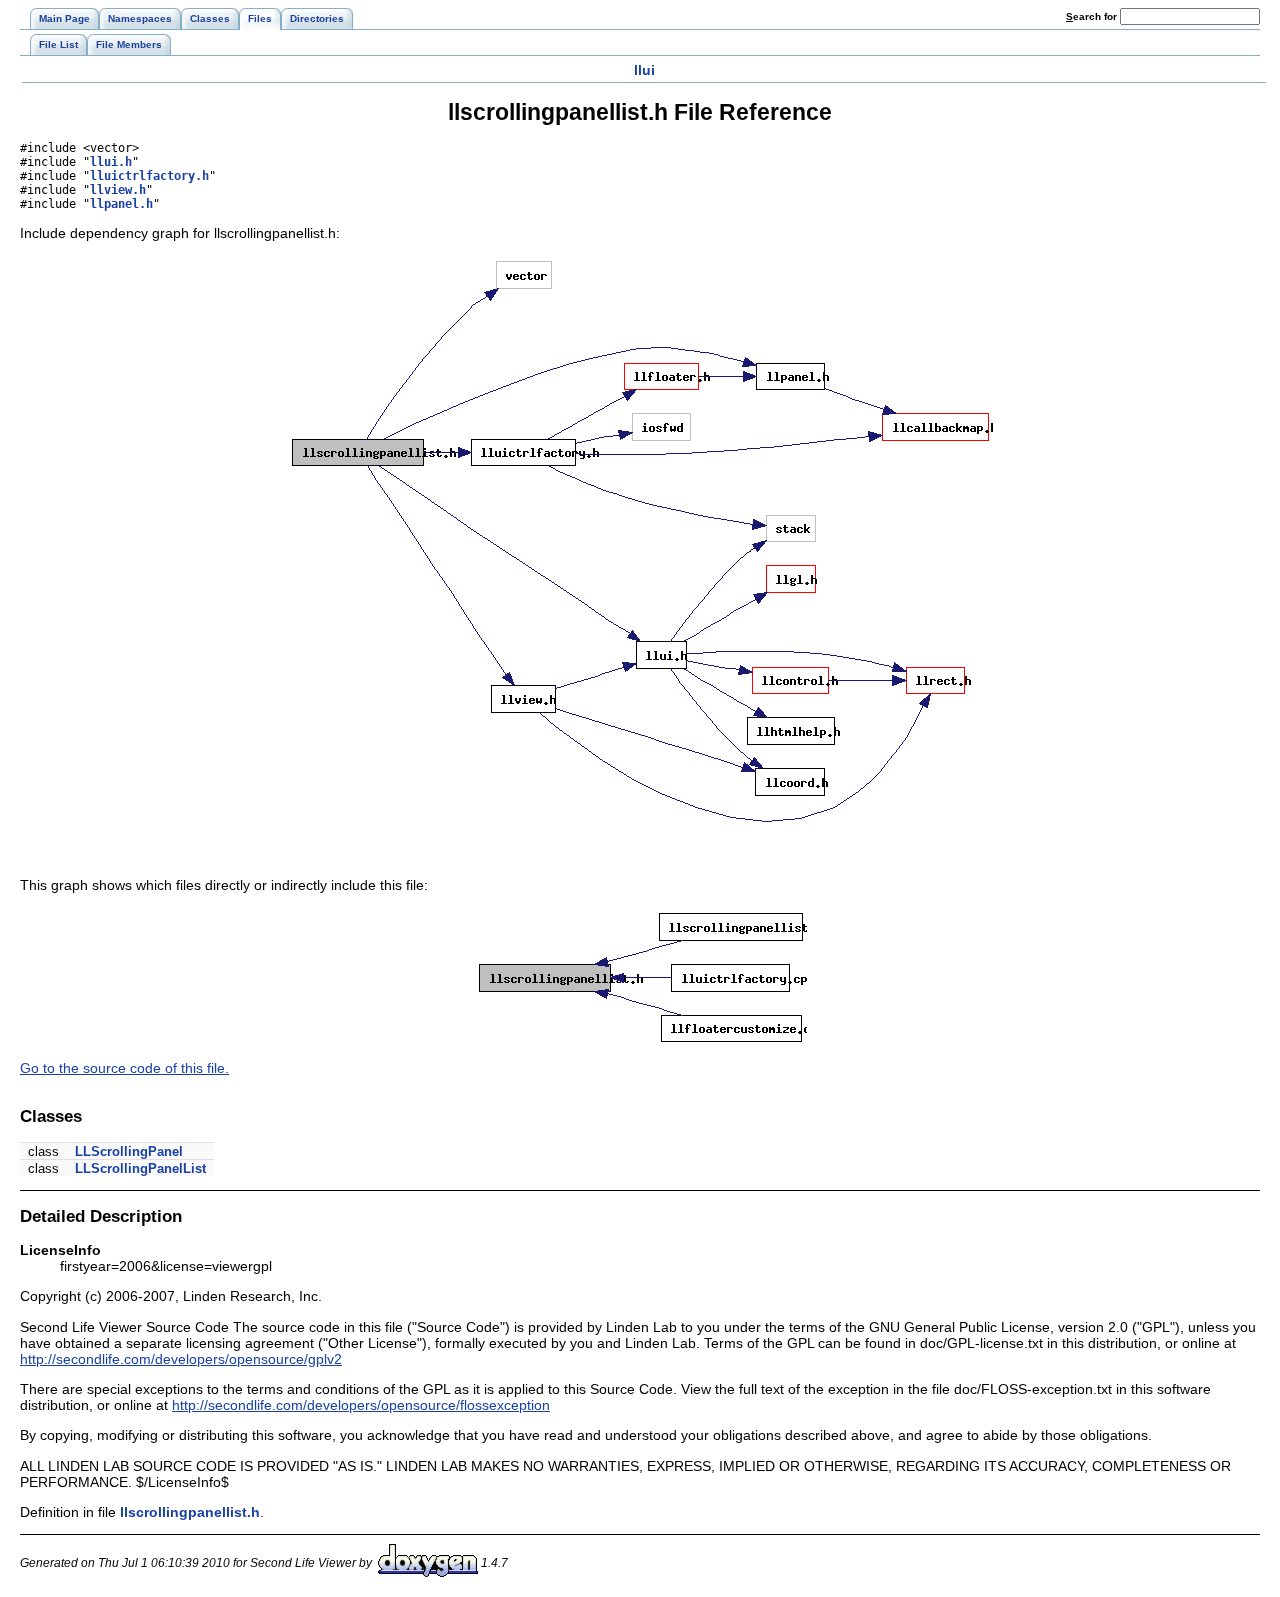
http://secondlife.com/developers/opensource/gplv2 (181, 1359)
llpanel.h (121, 204)
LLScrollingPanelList (140, 1168)
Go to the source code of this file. (124, 1068)
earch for (1093, 16)
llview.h (118, 190)
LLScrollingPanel (129, 1151)
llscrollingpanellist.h (190, 1512)
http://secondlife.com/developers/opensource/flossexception (361, 1405)
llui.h (111, 162)
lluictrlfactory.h (149, 176)
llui (644, 70)
